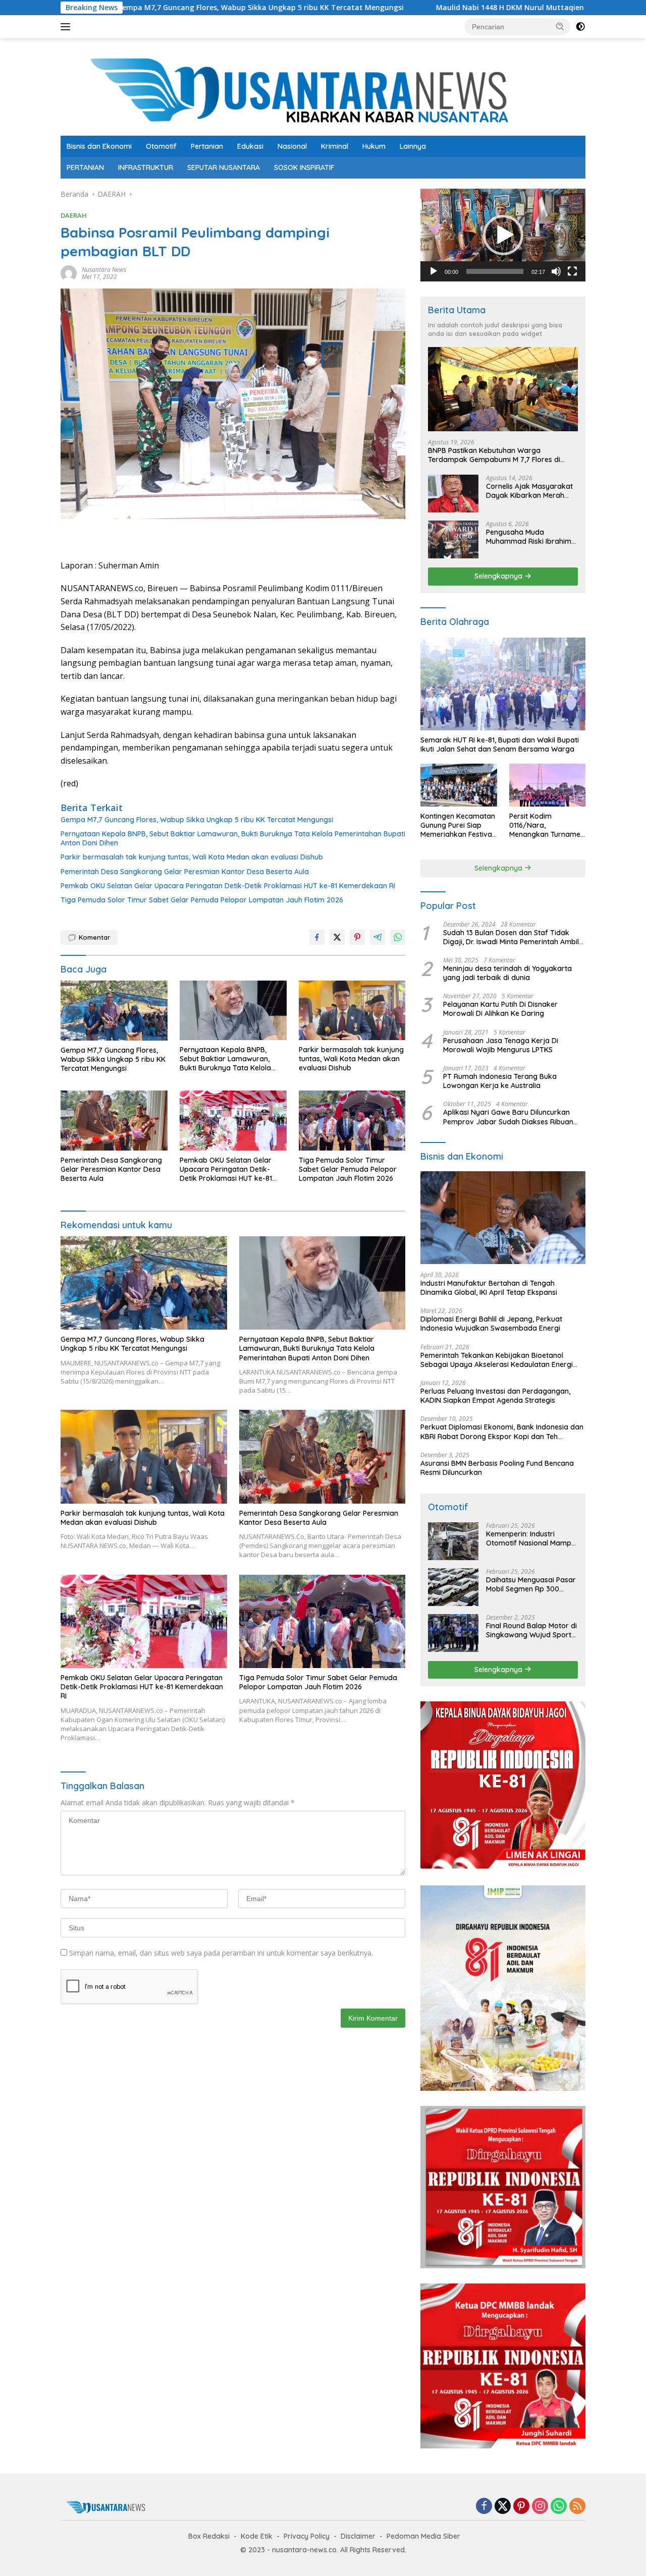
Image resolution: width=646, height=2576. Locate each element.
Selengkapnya (499, 576)
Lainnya (413, 146)
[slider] (495, 271)
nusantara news (104, 270)
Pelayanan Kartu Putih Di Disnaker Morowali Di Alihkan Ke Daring (500, 1009)
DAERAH (74, 215)
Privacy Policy (307, 2536)
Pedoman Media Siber (423, 2536)
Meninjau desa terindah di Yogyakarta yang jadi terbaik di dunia (507, 973)
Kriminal (335, 146)
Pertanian (207, 146)
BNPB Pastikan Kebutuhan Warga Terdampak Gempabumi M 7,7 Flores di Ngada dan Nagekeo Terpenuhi (494, 455)
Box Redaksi (209, 2536)
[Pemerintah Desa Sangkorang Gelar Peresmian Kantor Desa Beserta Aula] (114, 1121)
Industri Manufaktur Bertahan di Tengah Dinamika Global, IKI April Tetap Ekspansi (489, 1288)
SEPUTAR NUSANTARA (224, 167)
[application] (503, 235)
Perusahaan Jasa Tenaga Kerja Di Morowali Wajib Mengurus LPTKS (501, 1045)
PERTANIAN (85, 167)
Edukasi (250, 146)
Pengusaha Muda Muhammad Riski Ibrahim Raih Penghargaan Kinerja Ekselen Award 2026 (530, 537)
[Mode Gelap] (580, 27)
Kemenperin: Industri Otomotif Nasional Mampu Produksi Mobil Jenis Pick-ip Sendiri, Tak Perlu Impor (531, 1538)
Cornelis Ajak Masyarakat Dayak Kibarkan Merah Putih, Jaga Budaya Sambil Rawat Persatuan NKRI (531, 491)
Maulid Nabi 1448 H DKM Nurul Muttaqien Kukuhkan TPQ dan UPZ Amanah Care (452, 8)
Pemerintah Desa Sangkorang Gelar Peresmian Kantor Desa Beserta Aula (185, 872)
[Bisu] (556, 271)
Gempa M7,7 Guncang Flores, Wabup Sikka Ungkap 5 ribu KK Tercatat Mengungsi (197, 820)
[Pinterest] (521, 2507)
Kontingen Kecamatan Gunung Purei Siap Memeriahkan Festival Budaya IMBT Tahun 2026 (458, 825)
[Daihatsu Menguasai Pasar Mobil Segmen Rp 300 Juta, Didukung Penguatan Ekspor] (453, 1587)
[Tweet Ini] (337, 937)
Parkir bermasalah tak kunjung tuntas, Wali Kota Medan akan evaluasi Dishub (192, 857)
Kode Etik (257, 2536)
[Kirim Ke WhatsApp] (398, 937)
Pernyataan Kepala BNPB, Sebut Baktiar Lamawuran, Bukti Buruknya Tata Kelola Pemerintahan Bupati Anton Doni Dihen (233, 838)
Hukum (374, 146)
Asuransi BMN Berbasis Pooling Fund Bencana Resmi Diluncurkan (497, 1468)
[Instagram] (540, 2507)
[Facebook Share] (317, 937)
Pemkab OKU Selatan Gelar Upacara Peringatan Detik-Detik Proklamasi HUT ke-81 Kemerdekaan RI (228, 886)
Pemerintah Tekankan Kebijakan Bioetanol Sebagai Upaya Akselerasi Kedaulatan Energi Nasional (497, 1360)
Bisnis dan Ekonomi (99, 146)
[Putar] (434, 271)
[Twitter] (503, 2507)
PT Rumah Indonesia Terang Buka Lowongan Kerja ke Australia (500, 1081)
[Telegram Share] (378, 937)
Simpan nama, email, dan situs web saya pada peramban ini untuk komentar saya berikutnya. (221, 1953)
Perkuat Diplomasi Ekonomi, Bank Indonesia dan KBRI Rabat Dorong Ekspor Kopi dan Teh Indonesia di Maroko (502, 1432)
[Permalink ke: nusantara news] (69, 273)
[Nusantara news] (323, 91)
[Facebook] (484, 2507)
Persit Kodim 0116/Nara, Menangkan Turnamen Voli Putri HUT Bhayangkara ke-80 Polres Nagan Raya (547, 825)
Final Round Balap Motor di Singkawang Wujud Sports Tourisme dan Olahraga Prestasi (531, 1630)
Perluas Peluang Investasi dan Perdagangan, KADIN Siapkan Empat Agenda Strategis (495, 1396)
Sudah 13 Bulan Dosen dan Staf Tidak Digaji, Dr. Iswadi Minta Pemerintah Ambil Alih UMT (511, 937)
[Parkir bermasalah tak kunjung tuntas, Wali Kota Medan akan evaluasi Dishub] (352, 1011)
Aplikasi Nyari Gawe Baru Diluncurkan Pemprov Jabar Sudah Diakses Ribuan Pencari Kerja (508, 1117)
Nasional (292, 146)
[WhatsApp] (559, 2507)
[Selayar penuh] (572, 271)
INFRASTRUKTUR (146, 167)
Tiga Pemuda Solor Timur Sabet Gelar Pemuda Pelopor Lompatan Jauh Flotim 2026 (202, 900)
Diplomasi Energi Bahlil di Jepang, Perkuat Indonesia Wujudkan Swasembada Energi (491, 1324)
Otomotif (161, 146)
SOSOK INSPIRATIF (304, 167)
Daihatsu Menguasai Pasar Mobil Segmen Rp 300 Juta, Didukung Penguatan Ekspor (531, 1584)
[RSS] (577, 2507)
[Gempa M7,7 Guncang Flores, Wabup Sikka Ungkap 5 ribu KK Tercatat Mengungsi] (114, 1011)
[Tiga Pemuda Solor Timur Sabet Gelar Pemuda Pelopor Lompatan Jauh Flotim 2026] (352, 1121)
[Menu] (67, 27)
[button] (560, 26)
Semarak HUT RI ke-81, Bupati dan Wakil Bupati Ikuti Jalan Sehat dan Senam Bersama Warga (500, 745)
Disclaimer (358, 2536)
